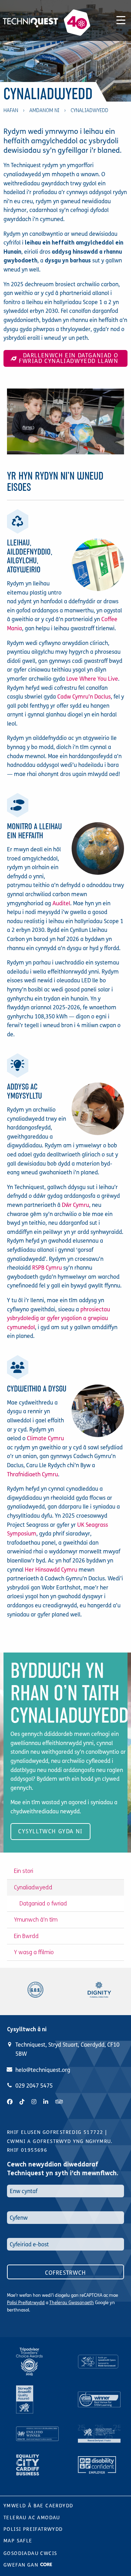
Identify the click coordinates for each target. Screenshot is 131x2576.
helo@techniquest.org (43, 2070)
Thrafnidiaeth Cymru (32, 1474)
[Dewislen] (121, 19)
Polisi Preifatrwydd (26, 2303)
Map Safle (18, 2541)
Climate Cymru (45, 1438)
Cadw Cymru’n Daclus (84, 697)
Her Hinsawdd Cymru (51, 1570)
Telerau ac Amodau (32, 2518)
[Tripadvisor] (59, 2102)
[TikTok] (22, 2102)
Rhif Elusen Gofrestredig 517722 (55, 2132)
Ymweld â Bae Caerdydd (38, 2506)
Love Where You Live (92, 679)
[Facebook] (10, 2102)
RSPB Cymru (47, 1268)
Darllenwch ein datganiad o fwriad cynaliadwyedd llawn (69, 358)
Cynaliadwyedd (33, 1887)
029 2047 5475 (34, 2086)
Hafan (11, 111)
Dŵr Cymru (75, 1205)
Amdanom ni (44, 111)
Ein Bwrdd (26, 1936)
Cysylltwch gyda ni (50, 1831)
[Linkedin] (46, 2102)
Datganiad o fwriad (43, 1904)
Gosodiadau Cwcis (30, 2553)
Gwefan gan (22, 2565)
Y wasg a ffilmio (34, 1952)
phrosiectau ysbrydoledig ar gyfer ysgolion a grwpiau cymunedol (59, 1318)
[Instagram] (34, 2102)
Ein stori (24, 1871)
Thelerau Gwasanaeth (72, 2303)
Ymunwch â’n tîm (36, 1920)
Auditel (61, 903)
